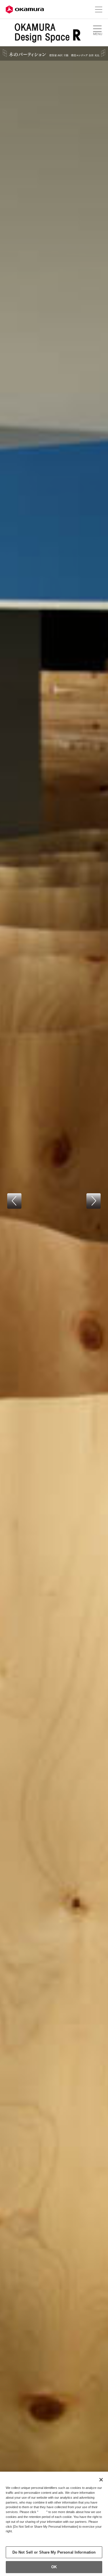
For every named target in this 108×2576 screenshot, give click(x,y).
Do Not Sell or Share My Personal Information (54, 2552)
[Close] (101, 2480)
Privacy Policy (18, 2536)
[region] (54, 2524)
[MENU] (97, 29)
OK (54, 2567)
